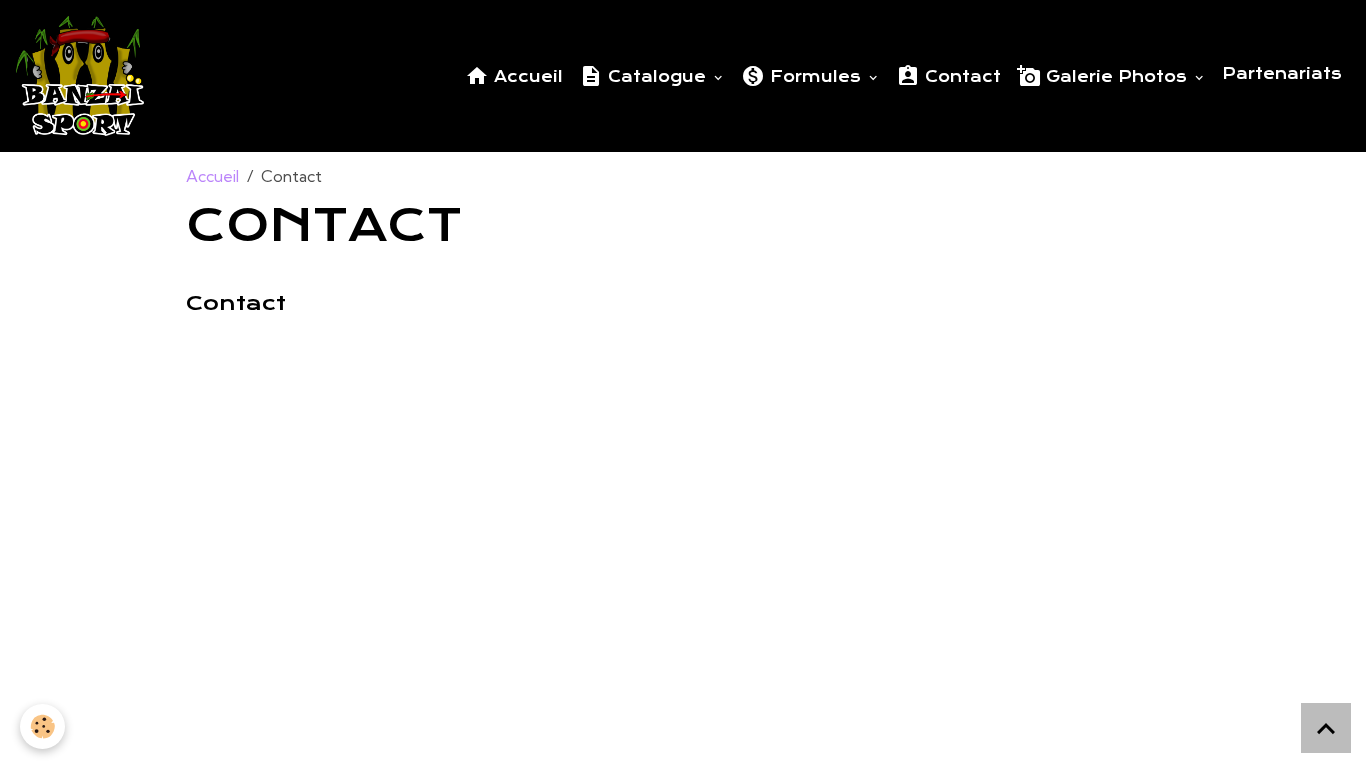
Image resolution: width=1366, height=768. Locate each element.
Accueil (526, 77)
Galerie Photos (1116, 77)
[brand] (84, 76)
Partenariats (1282, 74)
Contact (960, 77)
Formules (815, 77)
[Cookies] (42, 726)
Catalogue (657, 77)
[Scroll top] (1326, 728)
